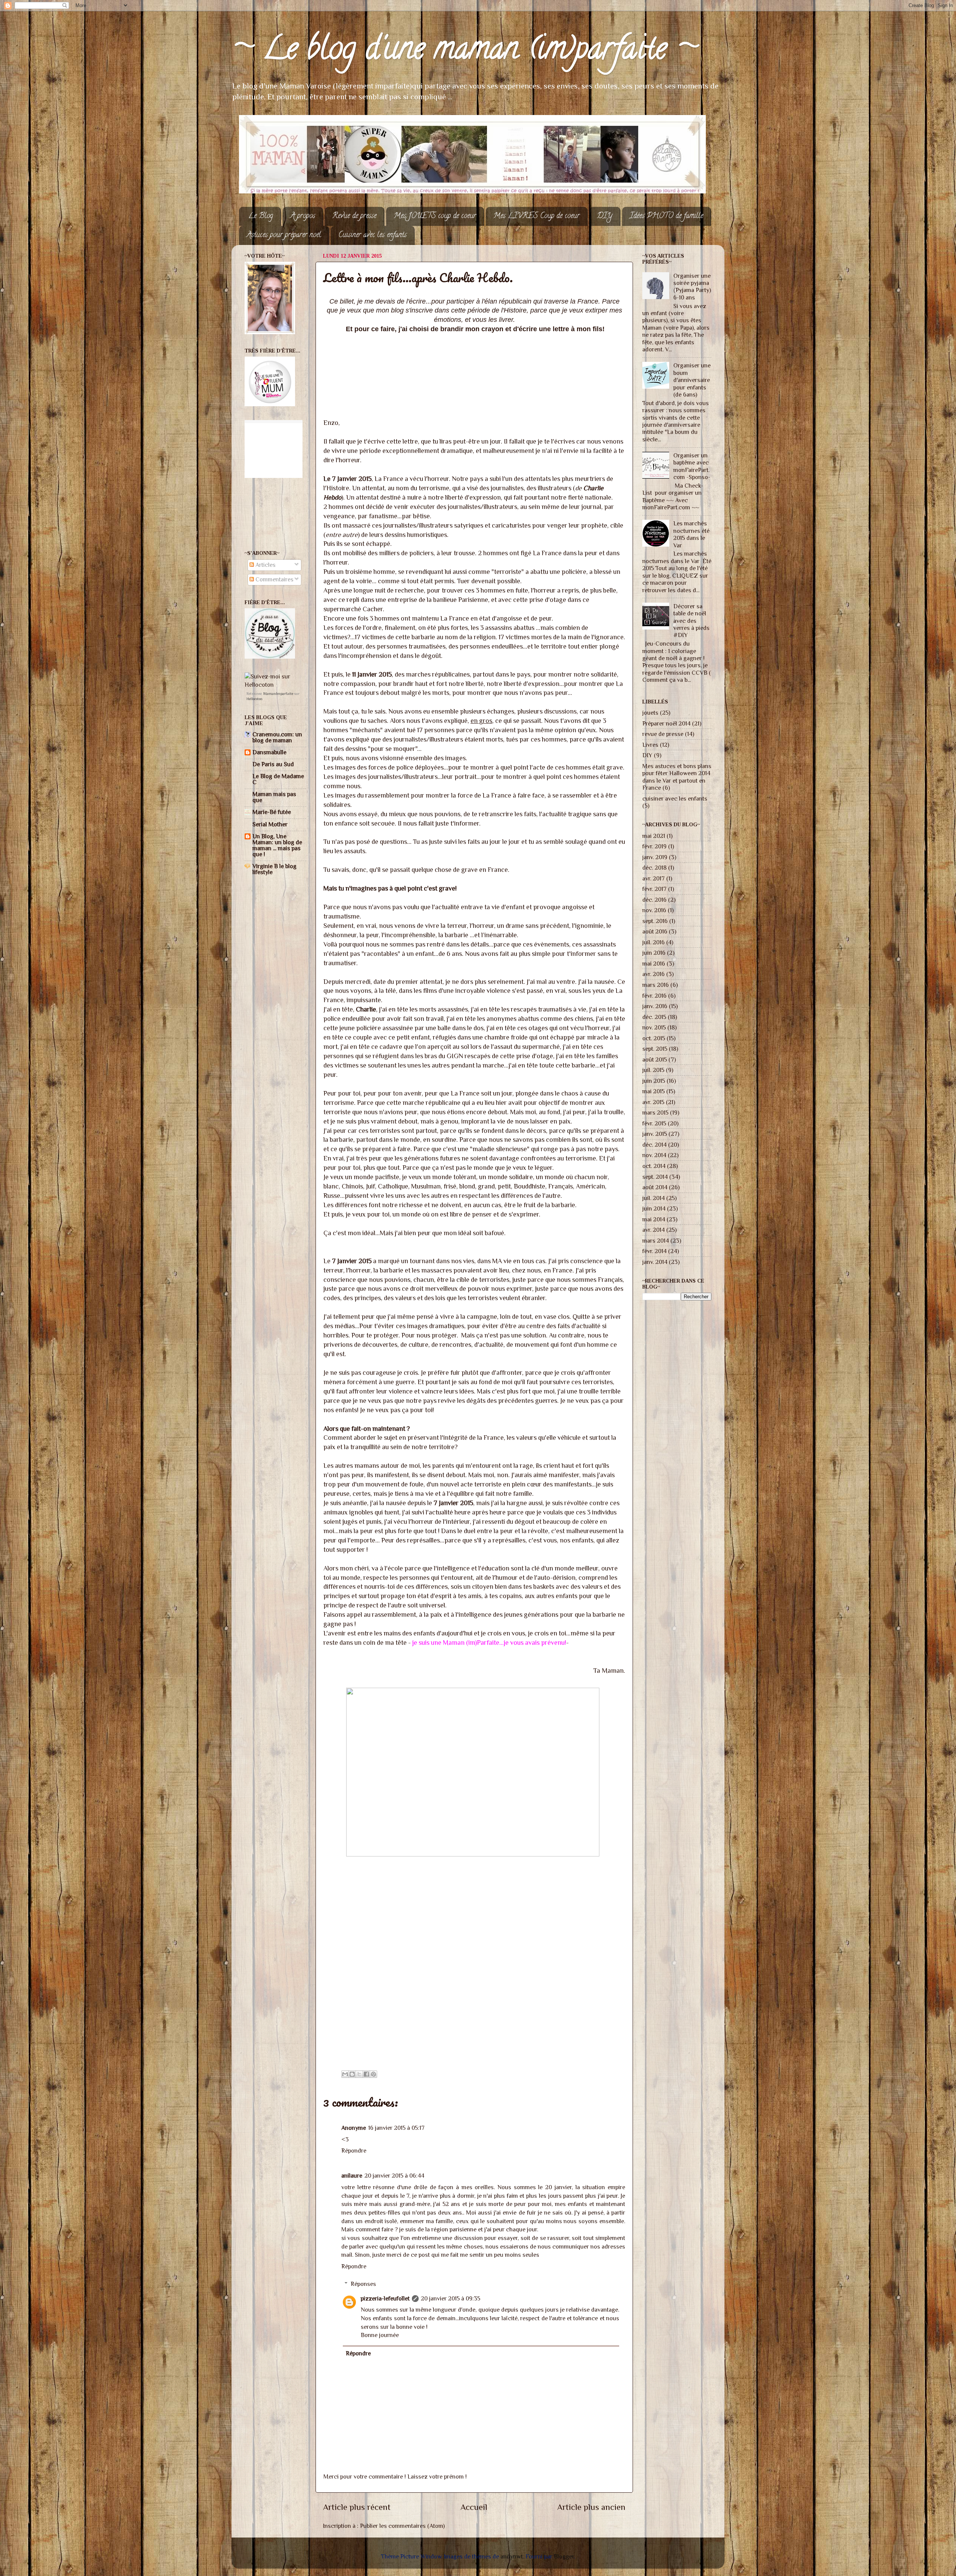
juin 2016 (654, 953)
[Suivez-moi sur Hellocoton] (275, 685)
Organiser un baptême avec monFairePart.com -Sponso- (692, 466)
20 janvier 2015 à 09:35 (451, 2298)
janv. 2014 (655, 1262)
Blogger (564, 2556)
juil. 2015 (653, 1070)
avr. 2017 (654, 878)
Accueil (474, 2507)
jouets (650, 713)
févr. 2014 (654, 1251)
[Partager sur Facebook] (366, 2074)
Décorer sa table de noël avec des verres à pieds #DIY (691, 621)
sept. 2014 (655, 1177)
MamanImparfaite (278, 694)
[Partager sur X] (359, 2074)
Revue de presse (354, 216)
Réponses (363, 2284)
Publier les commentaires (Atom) (402, 2526)
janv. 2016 (655, 1006)
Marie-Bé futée (272, 812)
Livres (650, 745)
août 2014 (655, 1187)
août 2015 (655, 1059)
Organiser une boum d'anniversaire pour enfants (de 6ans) (692, 380)
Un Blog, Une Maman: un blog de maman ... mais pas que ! (277, 845)
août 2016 (655, 931)
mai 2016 (654, 964)
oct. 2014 (654, 1166)
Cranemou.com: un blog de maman (277, 737)
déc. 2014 (654, 1145)
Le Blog (261, 216)
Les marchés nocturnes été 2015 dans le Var (691, 534)
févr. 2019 (654, 846)
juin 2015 (654, 1081)
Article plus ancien (591, 2507)
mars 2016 (656, 985)
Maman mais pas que (274, 797)
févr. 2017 (654, 889)
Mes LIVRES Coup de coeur (536, 216)
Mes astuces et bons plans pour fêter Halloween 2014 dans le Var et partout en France (677, 777)
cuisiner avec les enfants (675, 798)
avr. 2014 (654, 1230)
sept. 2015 (655, 1049)
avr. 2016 (654, 974)
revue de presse (663, 734)
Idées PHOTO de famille (666, 216)
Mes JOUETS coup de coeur (435, 216)
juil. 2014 (654, 1198)
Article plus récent (357, 2507)
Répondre (354, 2151)
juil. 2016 (654, 942)
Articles (265, 565)
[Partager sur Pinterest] (373, 2074)
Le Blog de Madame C (278, 779)
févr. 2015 (654, 1123)
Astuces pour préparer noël (284, 235)
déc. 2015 (654, 1017)
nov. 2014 (654, 1155)
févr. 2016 (654, 996)
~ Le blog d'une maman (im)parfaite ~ (465, 52)
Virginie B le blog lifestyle (274, 869)
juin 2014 (654, 1208)
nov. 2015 (654, 1027)
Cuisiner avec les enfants (373, 235)
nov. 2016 (654, 910)
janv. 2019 (655, 857)
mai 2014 (654, 1219)
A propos (303, 216)
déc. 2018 (654, 868)
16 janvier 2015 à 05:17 (396, 2128)
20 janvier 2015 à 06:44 (394, 2176)
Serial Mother (270, 824)
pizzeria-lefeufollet (385, 2298)
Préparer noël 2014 (666, 723)
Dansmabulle (269, 752)
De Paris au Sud (273, 764)
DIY (605, 216)
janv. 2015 (655, 1134)
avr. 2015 (653, 1102)
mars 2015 (655, 1113)
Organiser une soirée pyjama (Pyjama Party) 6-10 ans (692, 287)
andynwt (512, 2556)
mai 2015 (654, 1091)
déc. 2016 (654, 900)
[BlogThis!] (352, 2074)
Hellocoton (254, 699)
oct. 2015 (654, 1038)
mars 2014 (656, 1241)
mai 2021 (654, 836)
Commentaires (274, 579)
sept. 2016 (655, 921)
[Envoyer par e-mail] (345, 2074)
